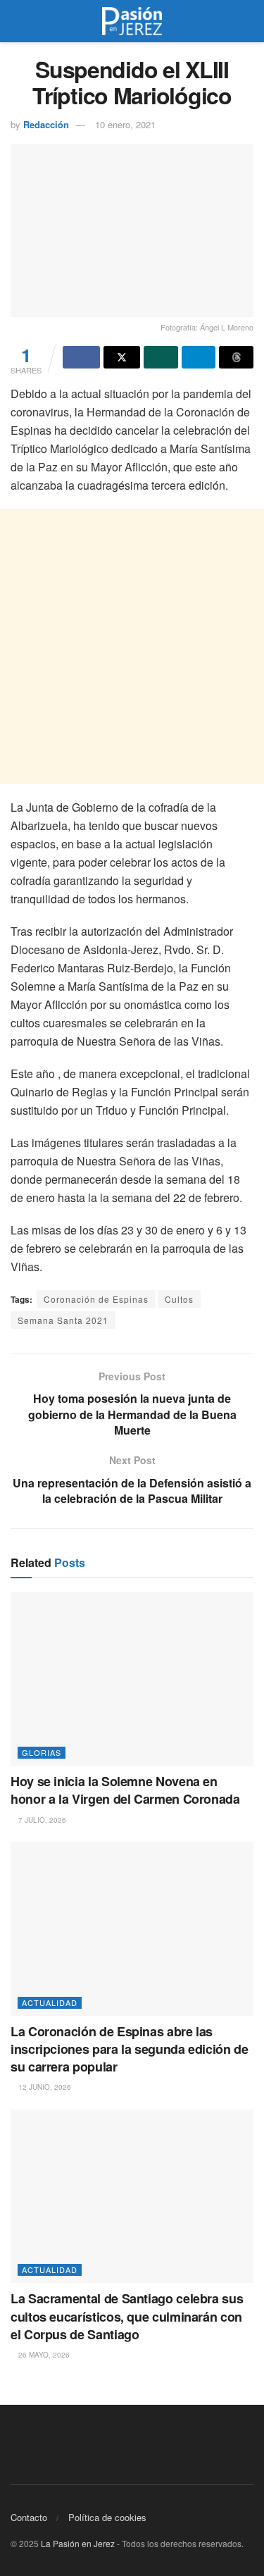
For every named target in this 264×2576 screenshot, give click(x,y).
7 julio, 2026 (41, 1820)
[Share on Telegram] (199, 357)
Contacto (29, 2517)
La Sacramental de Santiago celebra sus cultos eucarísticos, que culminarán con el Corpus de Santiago (127, 2316)
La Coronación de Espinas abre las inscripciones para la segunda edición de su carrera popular (130, 2049)
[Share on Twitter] (122, 357)
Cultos (179, 1299)
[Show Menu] (17, 21)
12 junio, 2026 (44, 2087)
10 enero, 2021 (125, 124)
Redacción (46, 124)
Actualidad (50, 2002)
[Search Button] (247, 21)
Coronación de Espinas (96, 1299)
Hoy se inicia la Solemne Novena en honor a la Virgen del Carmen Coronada (125, 1790)
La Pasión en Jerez (78, 2543)
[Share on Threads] (236, 357)
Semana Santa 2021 (63, 1320)
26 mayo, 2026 (43, 2355)
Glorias (42, 1752)
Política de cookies (107, 2517)
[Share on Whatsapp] (161, 357)
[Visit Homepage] (132, 21)
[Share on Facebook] (81, 357)
